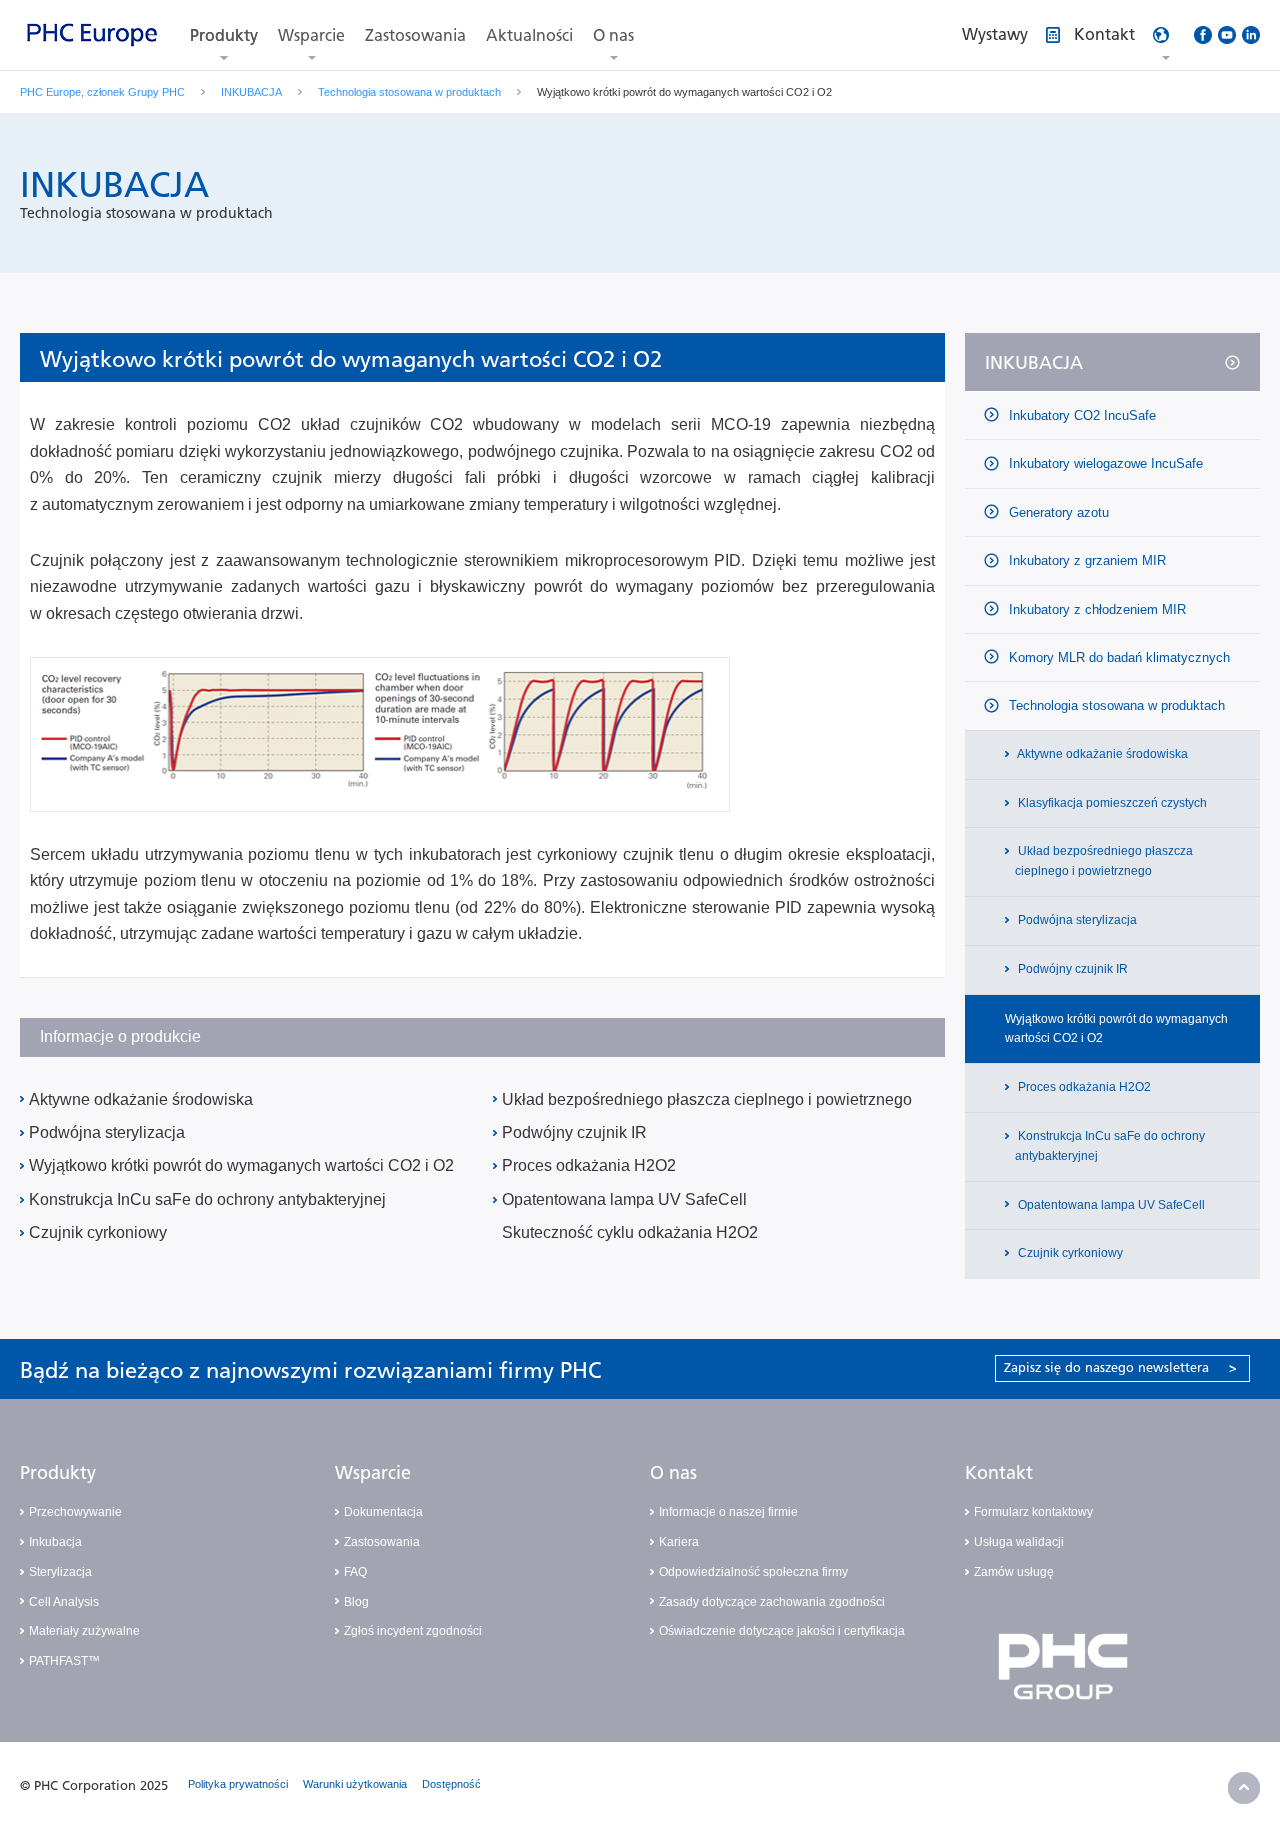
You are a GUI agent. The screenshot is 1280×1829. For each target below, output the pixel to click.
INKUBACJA (251, 92)
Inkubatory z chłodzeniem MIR (1095, 609)
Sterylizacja (60, 1572)
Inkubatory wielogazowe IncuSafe (1104, 463)
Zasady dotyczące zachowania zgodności (772, 1602)
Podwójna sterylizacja (107, 1132)
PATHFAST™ (64, 1661)
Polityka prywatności (238, 1784)
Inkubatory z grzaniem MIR (1085, 560)
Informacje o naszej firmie (728, 1512)
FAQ (355, 1572)
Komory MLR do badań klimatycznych (1117, 657)
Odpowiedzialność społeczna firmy (753, 1572)
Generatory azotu (1057, 512)
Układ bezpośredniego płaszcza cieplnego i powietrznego (707, 1099)
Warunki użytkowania (355, 1784)
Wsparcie (311, 35)
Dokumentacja (383, 1512)
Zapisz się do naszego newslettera (1120, 1367)
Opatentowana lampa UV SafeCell (624, 1199)
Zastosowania (415, 35)
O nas (613, 35)
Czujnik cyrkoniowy (98, 1232)
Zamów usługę (1014, 1572)
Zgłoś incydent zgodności (413, 1631)
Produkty (224, 35)
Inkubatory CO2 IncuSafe (1080, 415)
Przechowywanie (75, 1512)
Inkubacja (55, 1542)
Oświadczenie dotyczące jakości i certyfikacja (782, 1631)
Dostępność (451, 1784)
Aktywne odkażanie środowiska (141, 1099)
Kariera (679, 1542)
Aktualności (529, 35)
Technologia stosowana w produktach (409, 92)
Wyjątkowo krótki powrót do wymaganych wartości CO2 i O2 (241, 1165)
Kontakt (999, 1473)
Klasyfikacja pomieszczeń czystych (1111, 803)
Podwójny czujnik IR (574, 1132)
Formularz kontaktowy (1033, 1512)
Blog (356, 1602)
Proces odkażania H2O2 (589, 1165)
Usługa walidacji (1019, 1542)
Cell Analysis (64, 1602)
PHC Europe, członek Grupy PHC (102, 92)
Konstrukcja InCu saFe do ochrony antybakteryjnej (207, 1199)
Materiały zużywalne (84, 1631)
